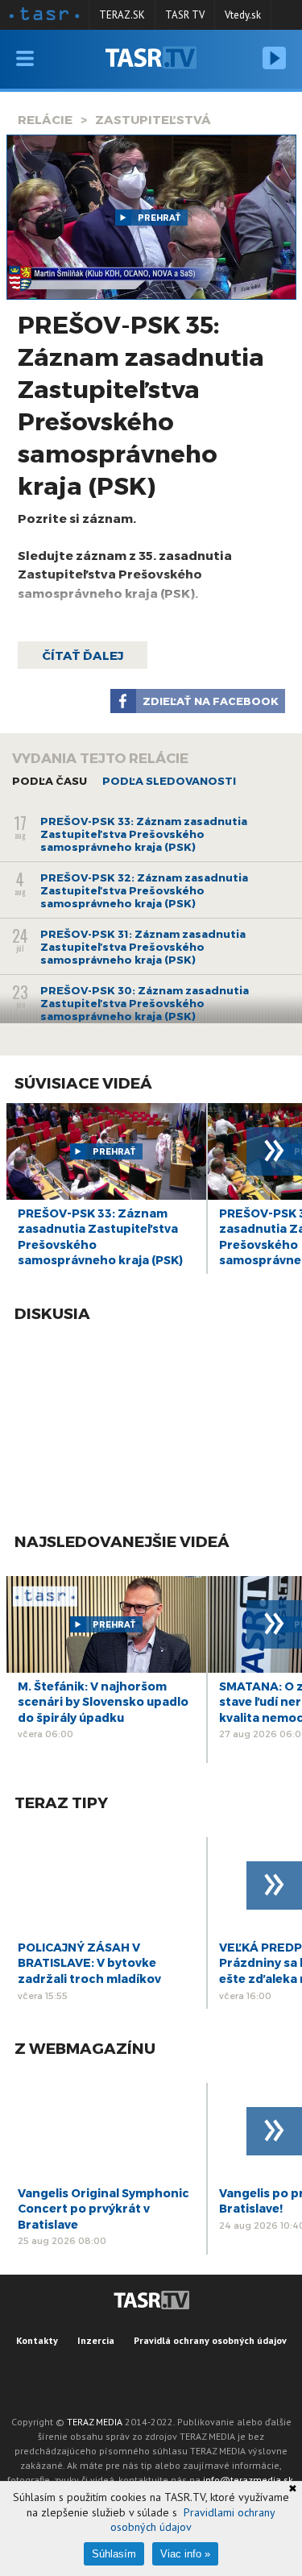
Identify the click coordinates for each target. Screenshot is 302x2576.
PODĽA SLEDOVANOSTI (169, 781)
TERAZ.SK (122, 15)
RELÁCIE (45, 119)
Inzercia (96, 2340)
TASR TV (185, 15)
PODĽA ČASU (50, 781)
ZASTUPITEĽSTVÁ (153, 119)
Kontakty (37, 2340)
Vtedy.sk (243, 15)
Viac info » (185, 2554)
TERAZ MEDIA (95, 2422)
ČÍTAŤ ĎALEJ (83, 655)
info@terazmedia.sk (248, 2480)
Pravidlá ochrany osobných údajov (210, 2340)
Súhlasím (114, 2554)
